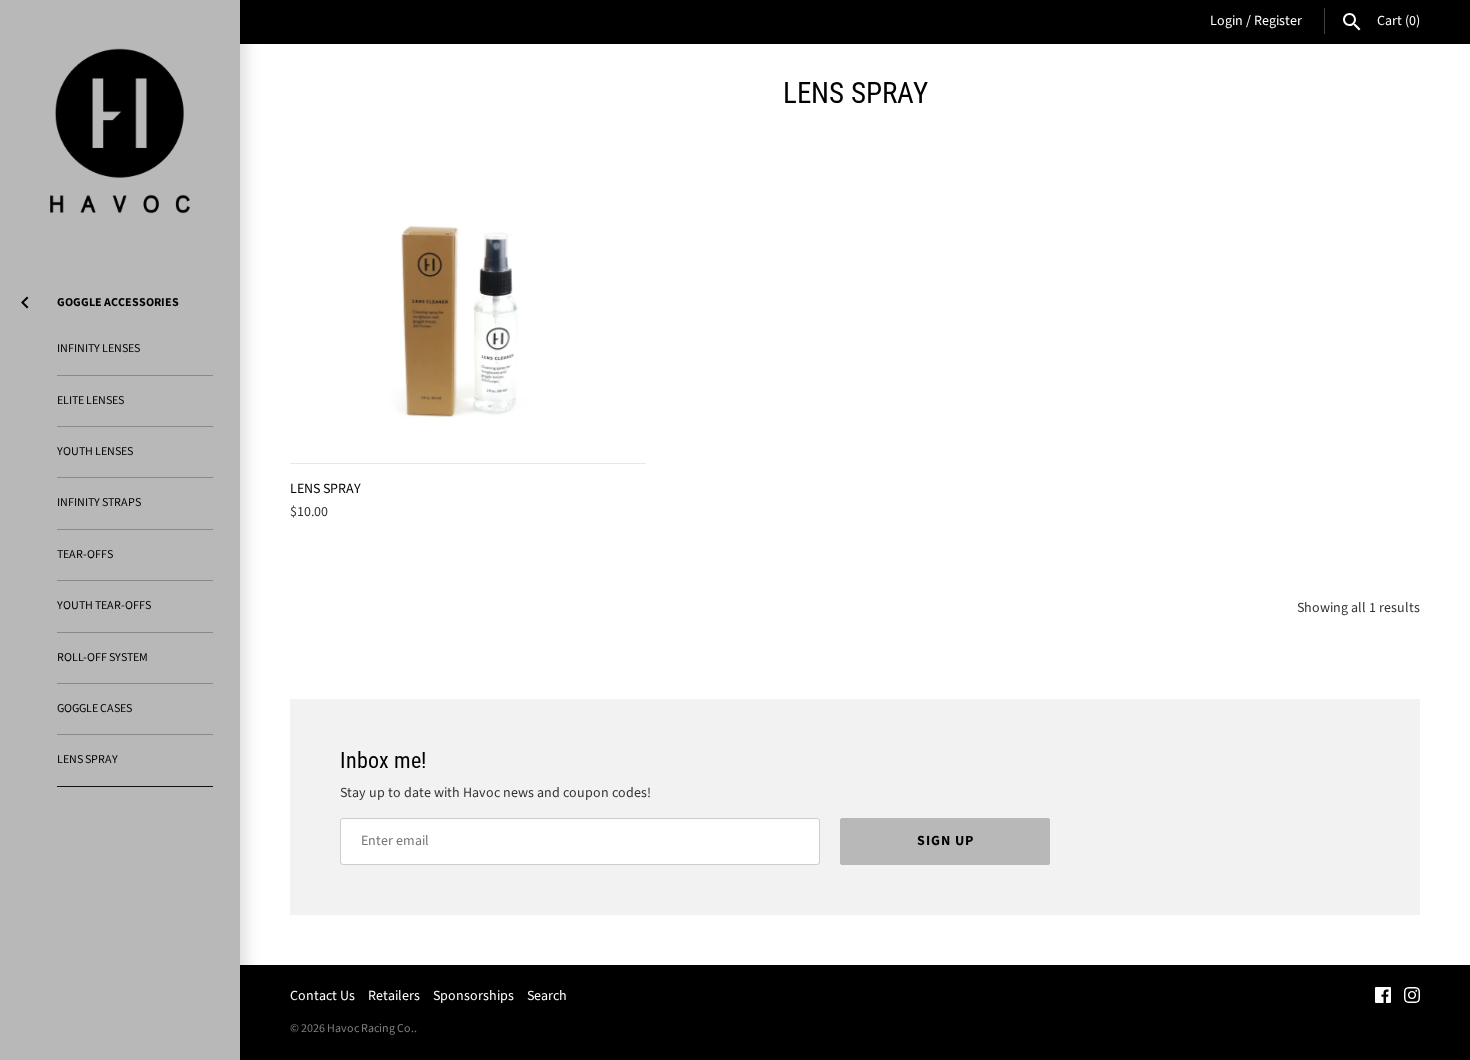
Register (1278, 21)
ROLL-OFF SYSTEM (102, 657)
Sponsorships (473, 996)
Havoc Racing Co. (370, 1028)
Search (547, 996)
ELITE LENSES (90, 400)
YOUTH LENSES (95, 451)
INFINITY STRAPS (99, 502)
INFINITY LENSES (98, 348)
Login (1226, 21)
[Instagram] (1412, 997)
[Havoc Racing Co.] (120, 131)
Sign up (945, 841)
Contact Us (322, 996)
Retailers (394, 996)
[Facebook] (1383, 997)
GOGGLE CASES (94, 708)
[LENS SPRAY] (468, 322)
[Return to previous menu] (25, 298)
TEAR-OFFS (85, 554)
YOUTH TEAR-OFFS (104, 605)
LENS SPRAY (87, 759)
